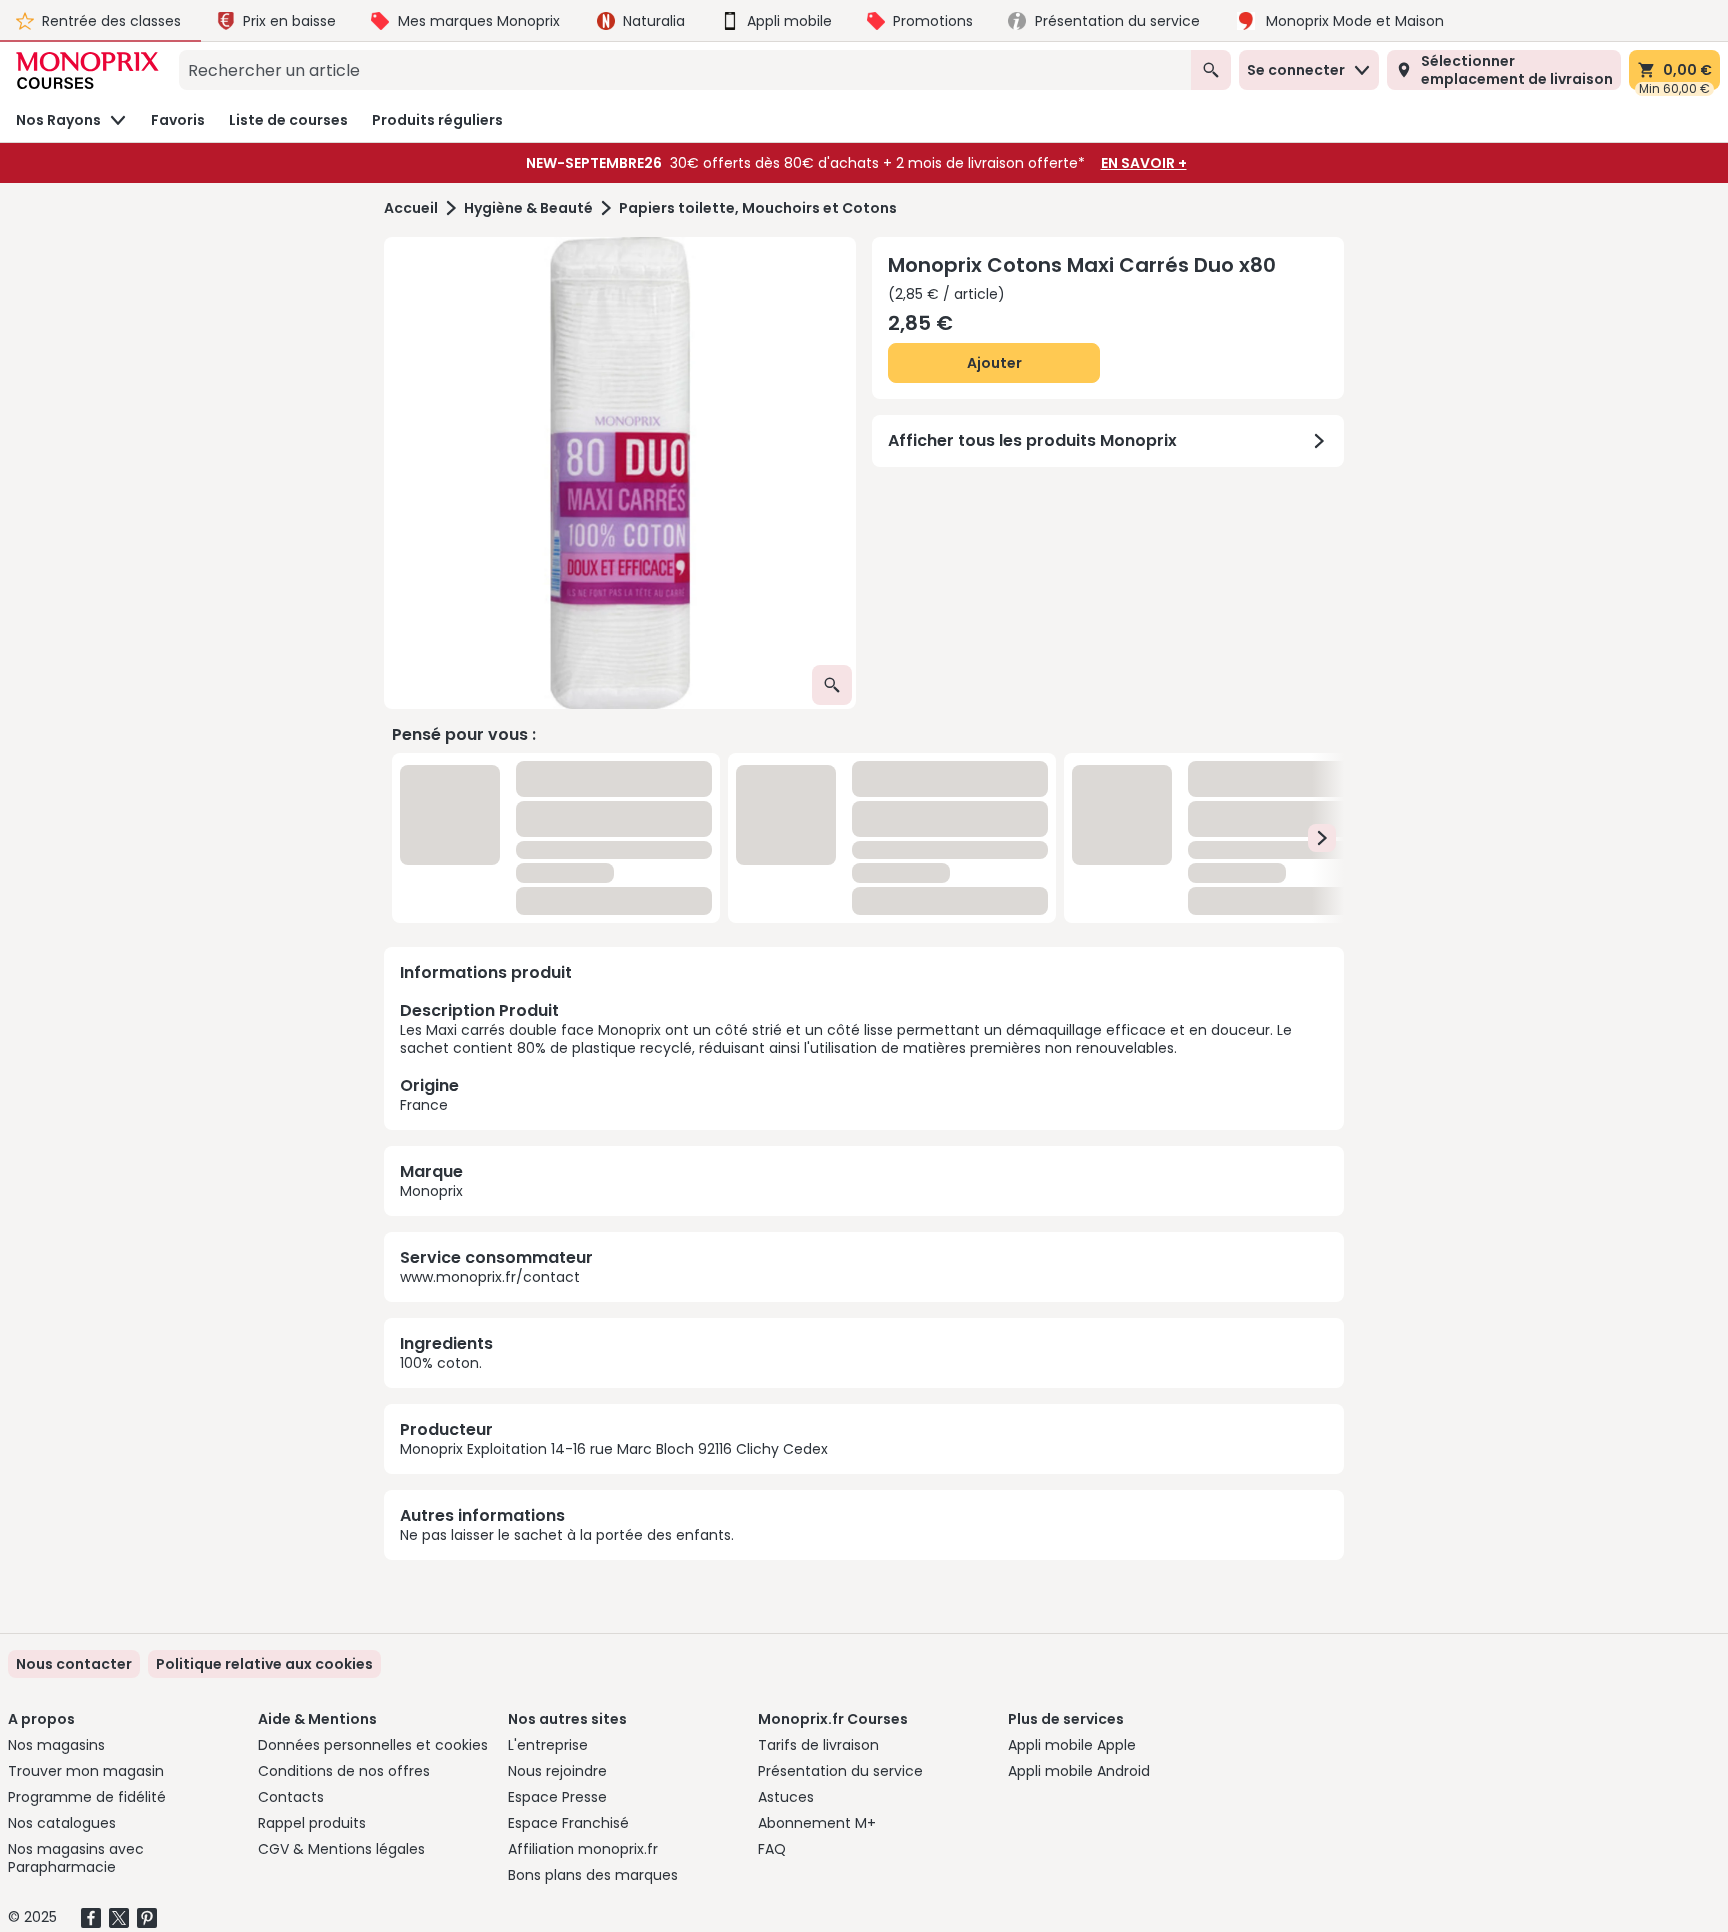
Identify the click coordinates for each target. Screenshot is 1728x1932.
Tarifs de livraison (818, 1745)
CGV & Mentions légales (341, 1849)
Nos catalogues (62, 1823)
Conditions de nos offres (344, 1771)
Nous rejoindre (557, 1771)
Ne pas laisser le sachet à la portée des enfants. (567, 1312)
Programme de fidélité (87, 1797)
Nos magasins (56, 1745)
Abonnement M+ (817, 1823)
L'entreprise (548, 1745)
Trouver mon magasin (86, 1771)
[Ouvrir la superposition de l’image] (832, 685)
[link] (264, 1664)
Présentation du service (840, 1771)
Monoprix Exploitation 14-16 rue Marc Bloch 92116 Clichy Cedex (614, 1226)
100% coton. (441, 1140)
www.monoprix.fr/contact (490, 1054)
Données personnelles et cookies (373, 1745)
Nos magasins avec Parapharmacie (76, 1858)
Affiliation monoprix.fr (583, 1849)
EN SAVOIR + (1144, 163)
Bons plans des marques (593, 1875)
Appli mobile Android (1079, 1771)
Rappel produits (312, 1823)
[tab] (620, 473)
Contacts (291, 1797)
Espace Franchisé (568, 1823)
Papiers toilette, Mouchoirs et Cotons (758, 208)
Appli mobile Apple (1072, 1745)
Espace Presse (557, 1797)
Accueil (411, 208)
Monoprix (431, 968)
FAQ (772, 1849)
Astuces (786, 1797)
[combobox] (685, 70)
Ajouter (994, 363)
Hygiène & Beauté (528, 208)
